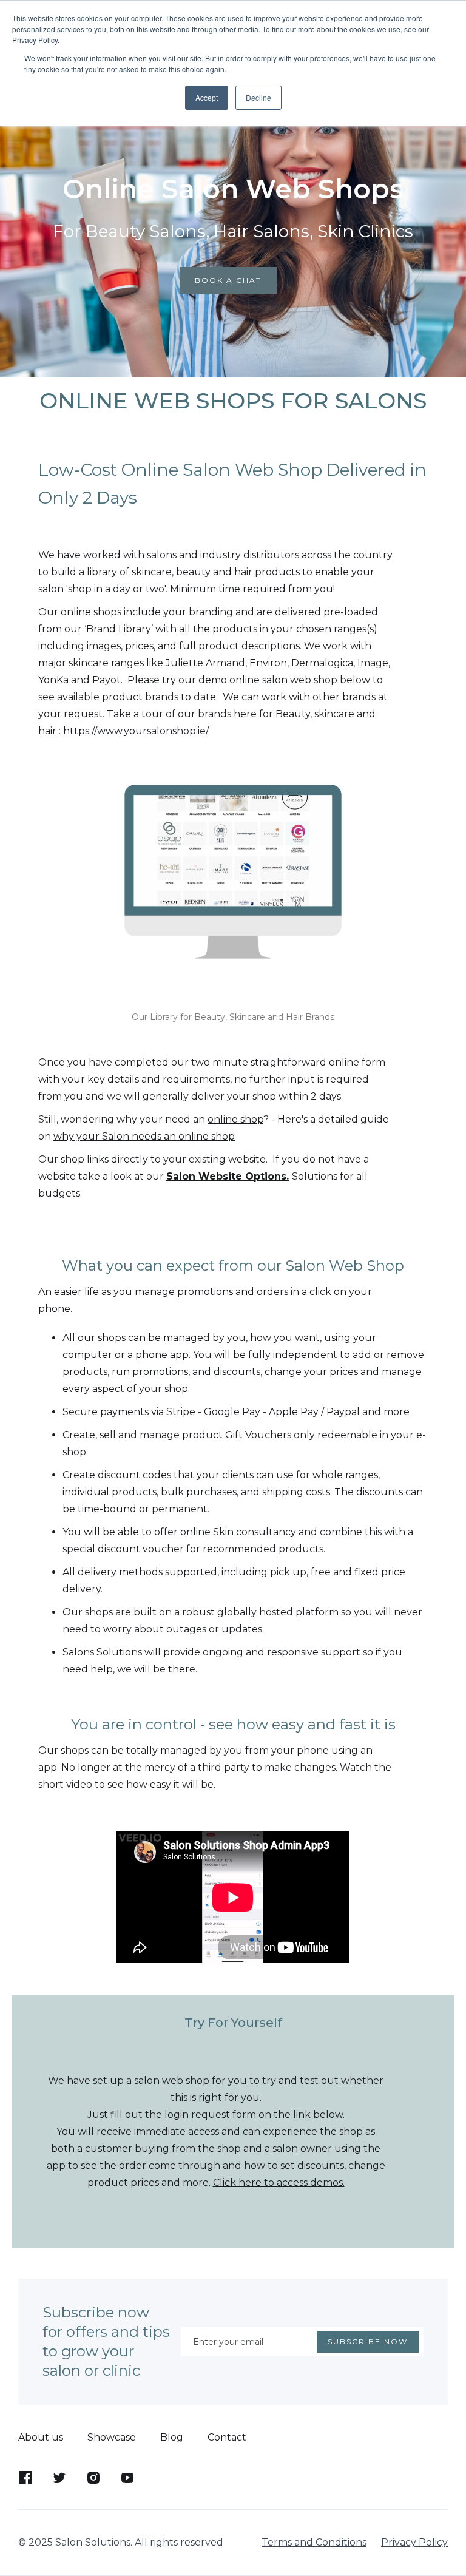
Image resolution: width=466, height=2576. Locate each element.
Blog (172, 2437)
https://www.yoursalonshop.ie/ (136, 731)
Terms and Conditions (314, 2542)
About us (41, 2437)
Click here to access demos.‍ (279, 2182)
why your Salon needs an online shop (144, 1136)
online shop (235, 1119)
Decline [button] (258, 97)
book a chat (228, 280)
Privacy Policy (414, 2542)
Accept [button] (207, 97)
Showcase (112, 2437)
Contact (227, 2437)
